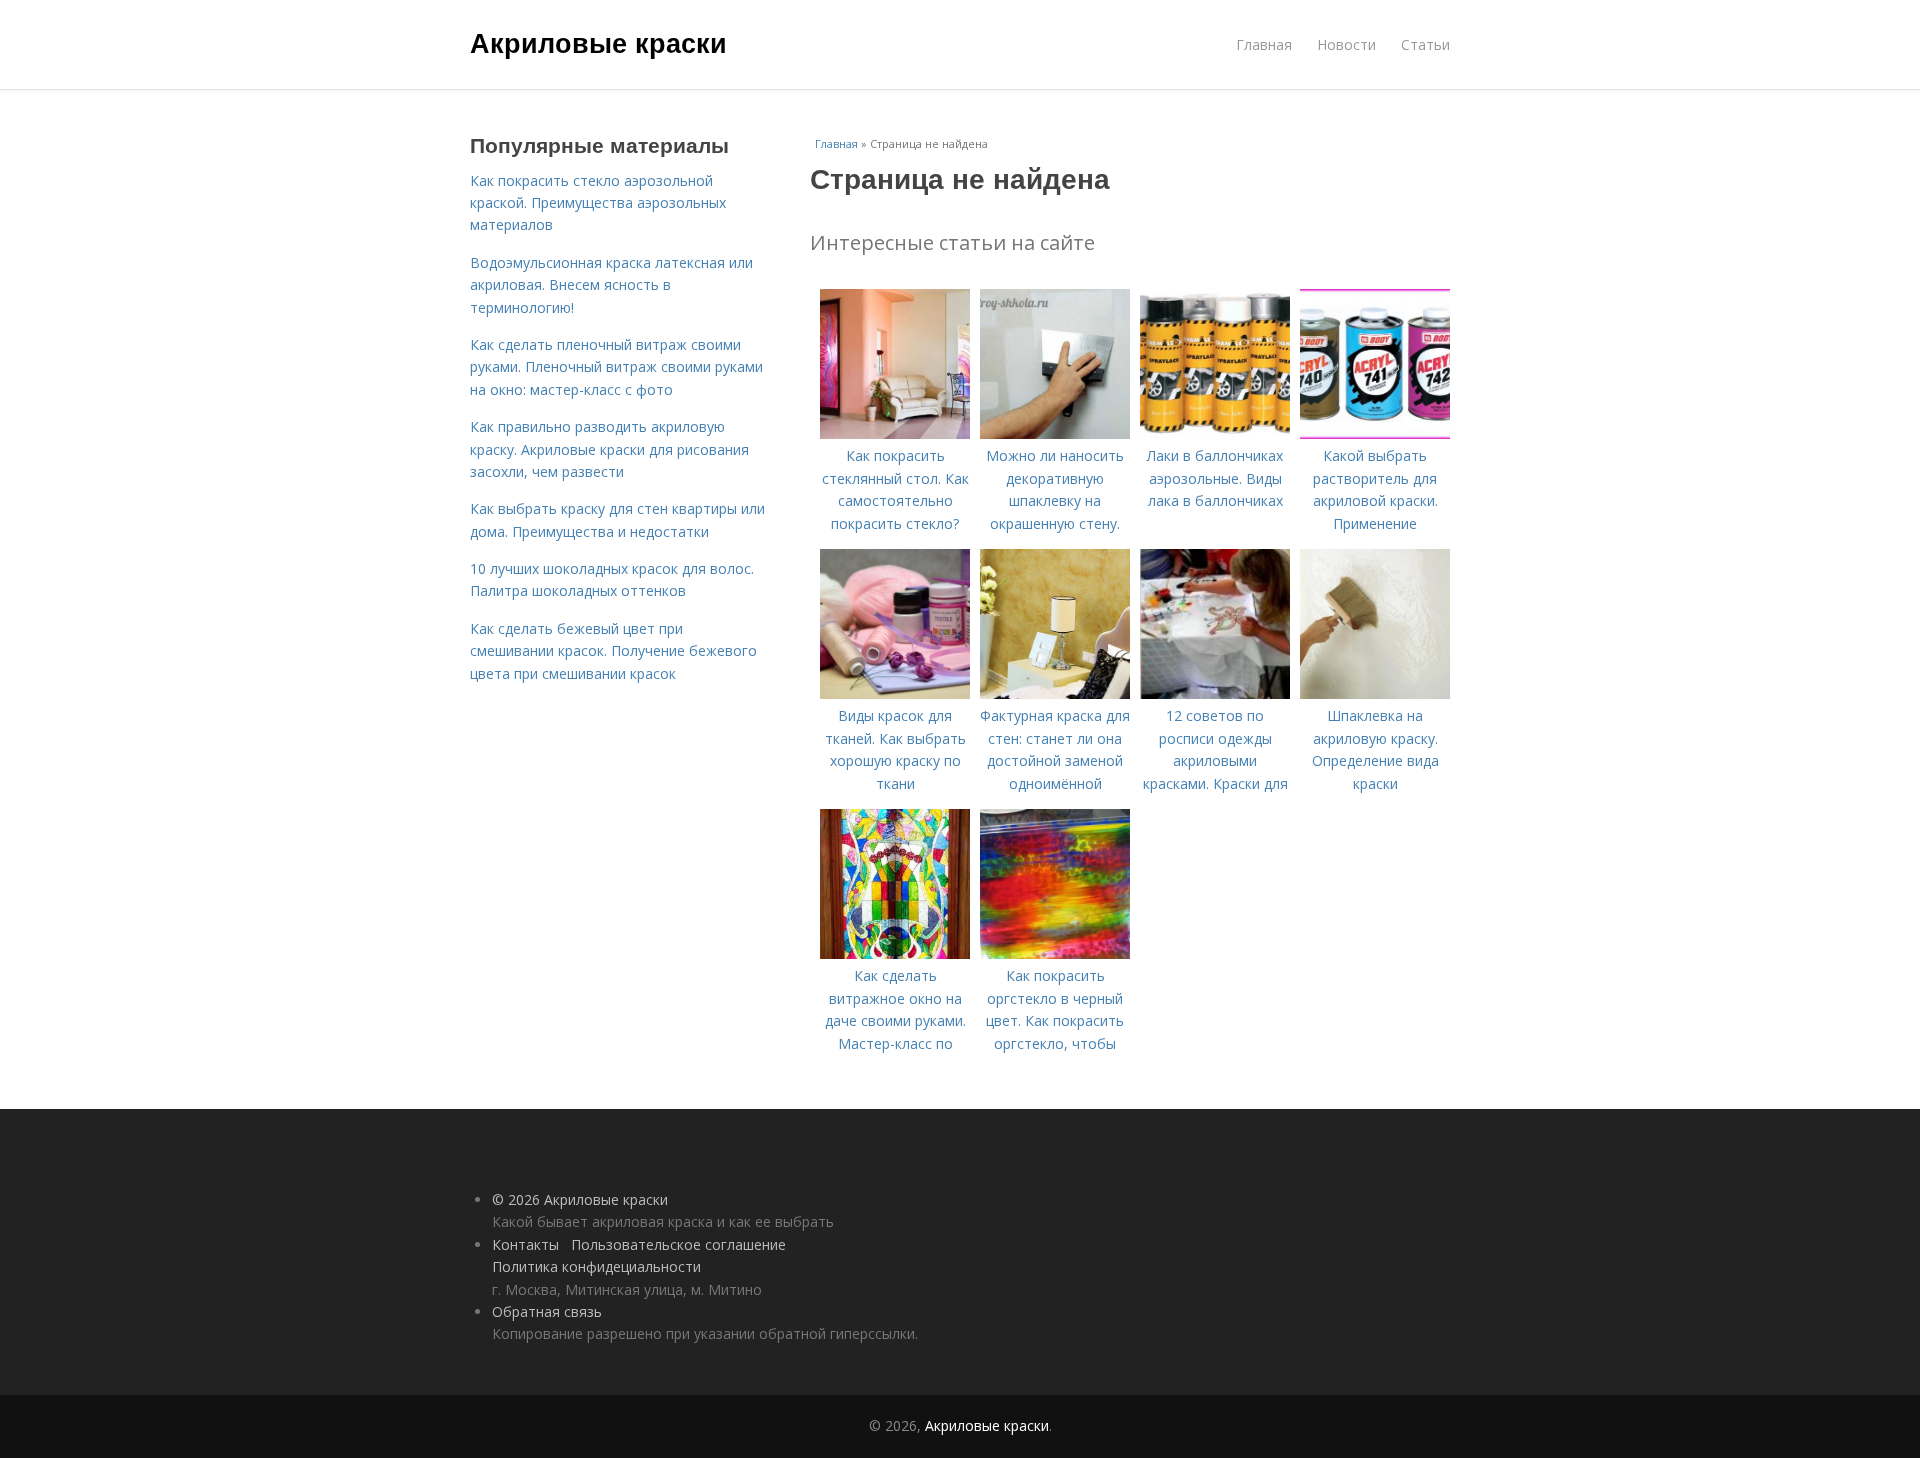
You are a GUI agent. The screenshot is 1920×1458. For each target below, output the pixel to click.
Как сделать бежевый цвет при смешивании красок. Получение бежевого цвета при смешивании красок (613, 651)
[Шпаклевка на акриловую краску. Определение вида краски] (1375, 693)
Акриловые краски (598, 42)
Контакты (525, 1244)
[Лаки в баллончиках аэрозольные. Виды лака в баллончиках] (1215, 433)
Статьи (1425, 44)
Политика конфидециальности (596, 1266)
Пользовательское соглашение (678, 1244)
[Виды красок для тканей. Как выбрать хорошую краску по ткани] (895, 693)
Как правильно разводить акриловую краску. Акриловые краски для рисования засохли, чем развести (609, 449)
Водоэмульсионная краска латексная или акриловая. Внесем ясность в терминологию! (611, 285)
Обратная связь (547, 1311)
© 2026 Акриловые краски (580, 1199)
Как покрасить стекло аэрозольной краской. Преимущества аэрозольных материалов (598, 203)
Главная (1264, 44)
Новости (1346, 44)
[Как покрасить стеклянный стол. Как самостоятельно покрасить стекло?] (895, 433)
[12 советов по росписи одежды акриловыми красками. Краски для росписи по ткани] (1215, 693)
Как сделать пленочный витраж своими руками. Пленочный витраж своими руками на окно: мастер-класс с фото (616, 367)
